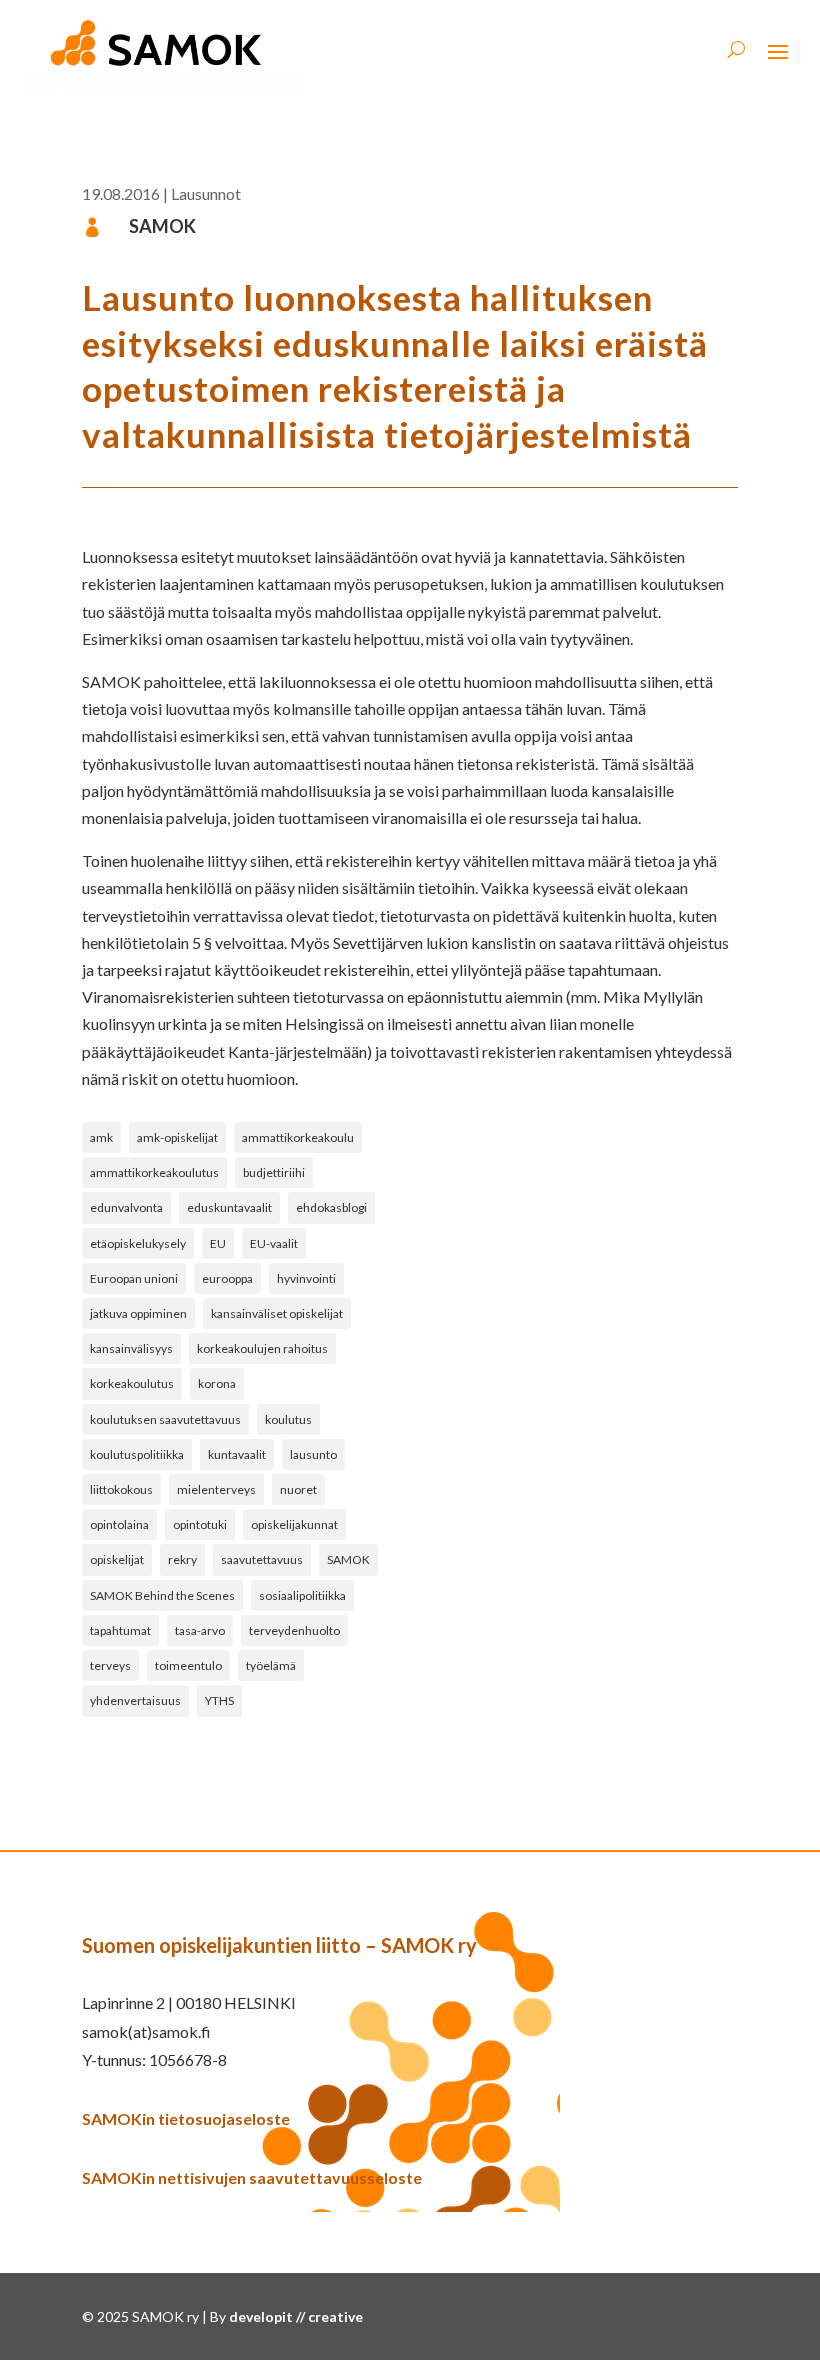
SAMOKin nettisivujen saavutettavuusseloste (252, 2177)
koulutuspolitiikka (137, 1454)
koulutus (288, 1419)
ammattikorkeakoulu (298, 1137)
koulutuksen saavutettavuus (165, 1419)
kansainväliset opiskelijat (277, 1313)
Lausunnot (206, 193)
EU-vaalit (274, 1243)
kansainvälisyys (131, 1348)
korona (217, 1383)
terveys (110, 1665)
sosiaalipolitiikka (302, 1595)
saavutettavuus (262, 1559)
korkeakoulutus (132, 1383)
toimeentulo (188, 1665)
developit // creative (296, 2316)
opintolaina (119, 1524)
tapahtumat (120, 1630)
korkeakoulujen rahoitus (262, 1348)
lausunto (313, 1454)
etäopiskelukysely (138, 1243)
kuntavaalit (237, 1454)
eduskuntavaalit (229, 1207)
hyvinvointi (306, 1278)
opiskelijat (117, 1559)
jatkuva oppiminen (138, 1313)
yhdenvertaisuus (135, 1700)
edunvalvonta (126, 1207)
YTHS (219, 1700)
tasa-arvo (200, 1630)
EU (218, 1243)
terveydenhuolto (294, 1630)
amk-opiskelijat (177, 1137)
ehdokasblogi (331, 1207)
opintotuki (200, 1524)
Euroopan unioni (134, 1278)
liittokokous (121, 1489)
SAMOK (348, 1559)
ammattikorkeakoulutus (154, 1172)
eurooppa (227, 1278)
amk (101, 1137)
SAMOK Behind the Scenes (162, 1595)
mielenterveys (216, 1489)
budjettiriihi (274, 1172)
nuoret (298, 1489)
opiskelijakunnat (294, 1524)
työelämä (271, 1665)
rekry (182, 1559)
